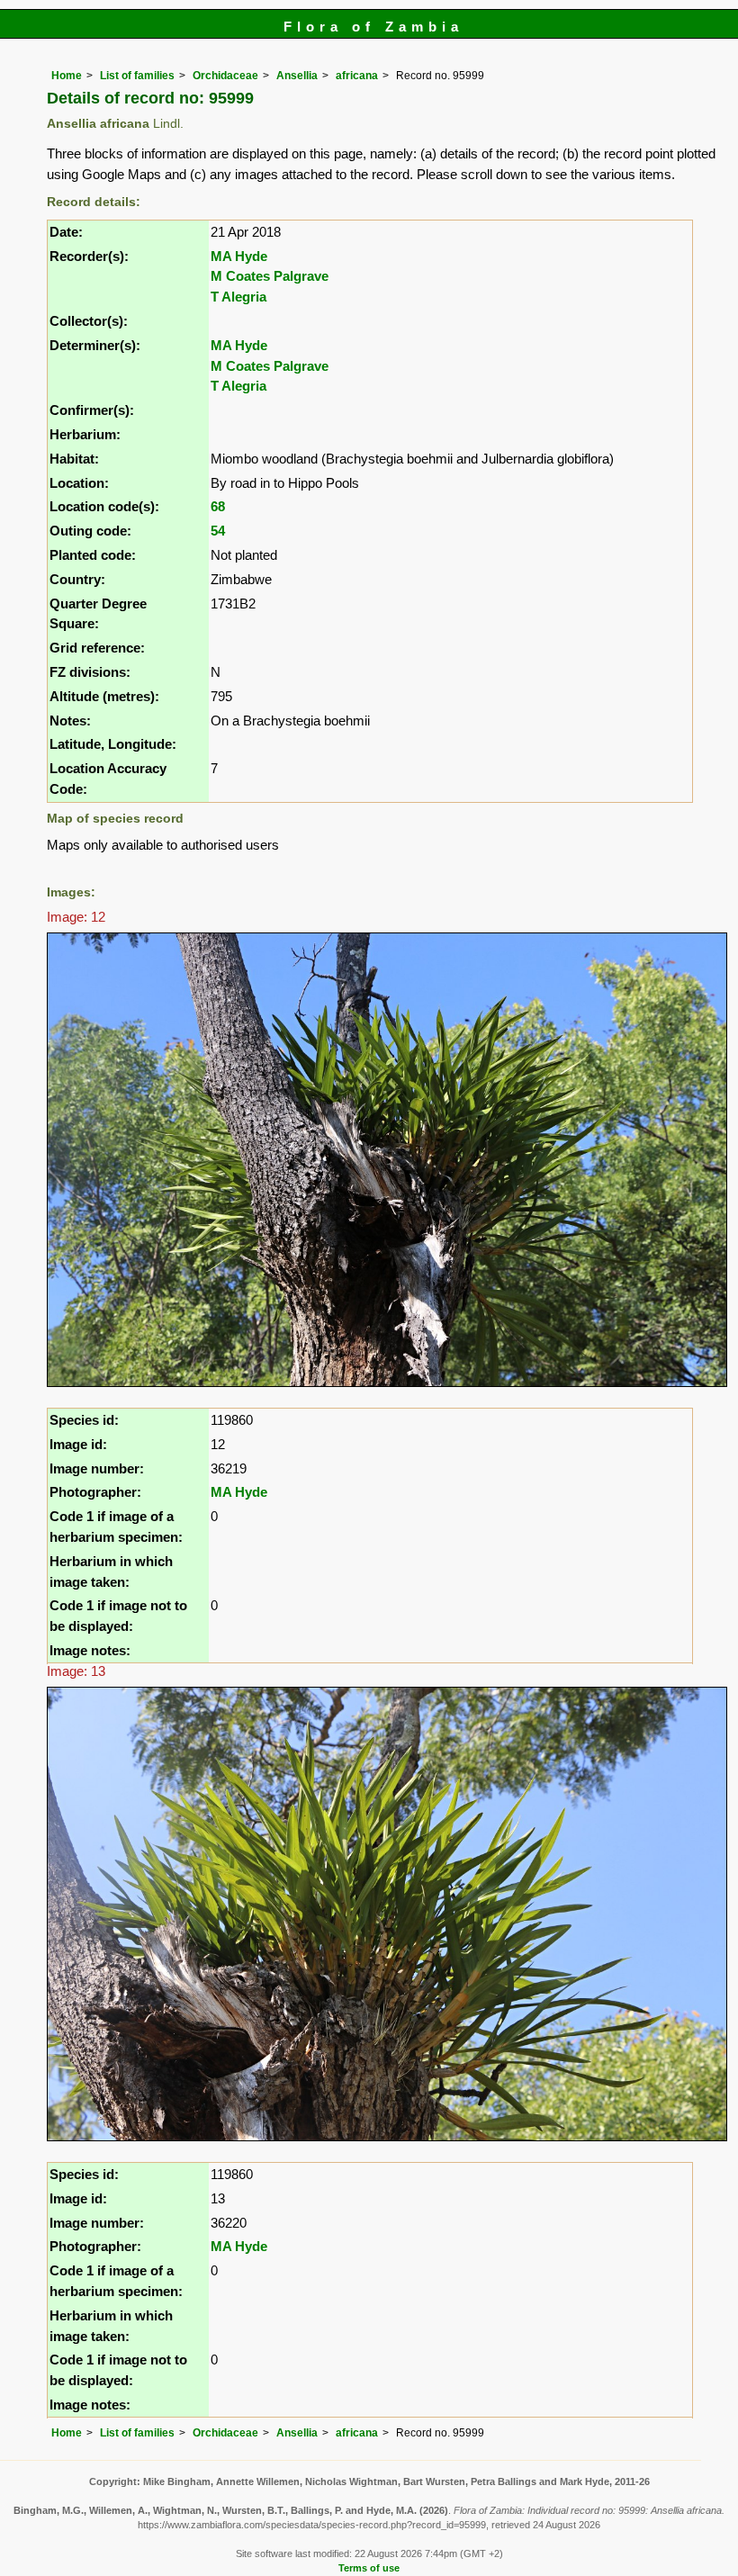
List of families (137, 76)
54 (218, 531)
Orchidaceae (225, 76)
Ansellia (297, 76)
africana (357, 76)
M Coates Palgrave (270, 276)
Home (67, 76)
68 (218, 506)
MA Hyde (239, 256)
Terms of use (369, 2568)
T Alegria (238, 297)
